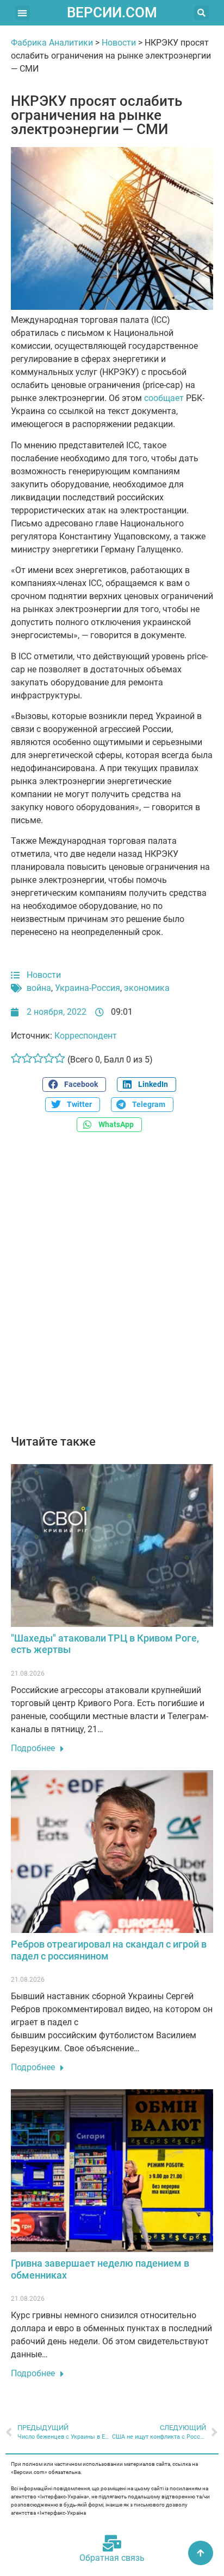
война (39, 988)
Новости (119, 43)
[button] (23, 13)
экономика (147, 988)
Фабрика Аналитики (52, 43)
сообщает (164, 398)
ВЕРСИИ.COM (112, 12)
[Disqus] (112, 1289)
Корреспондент (86, 1036)
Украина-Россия (88, 988)
